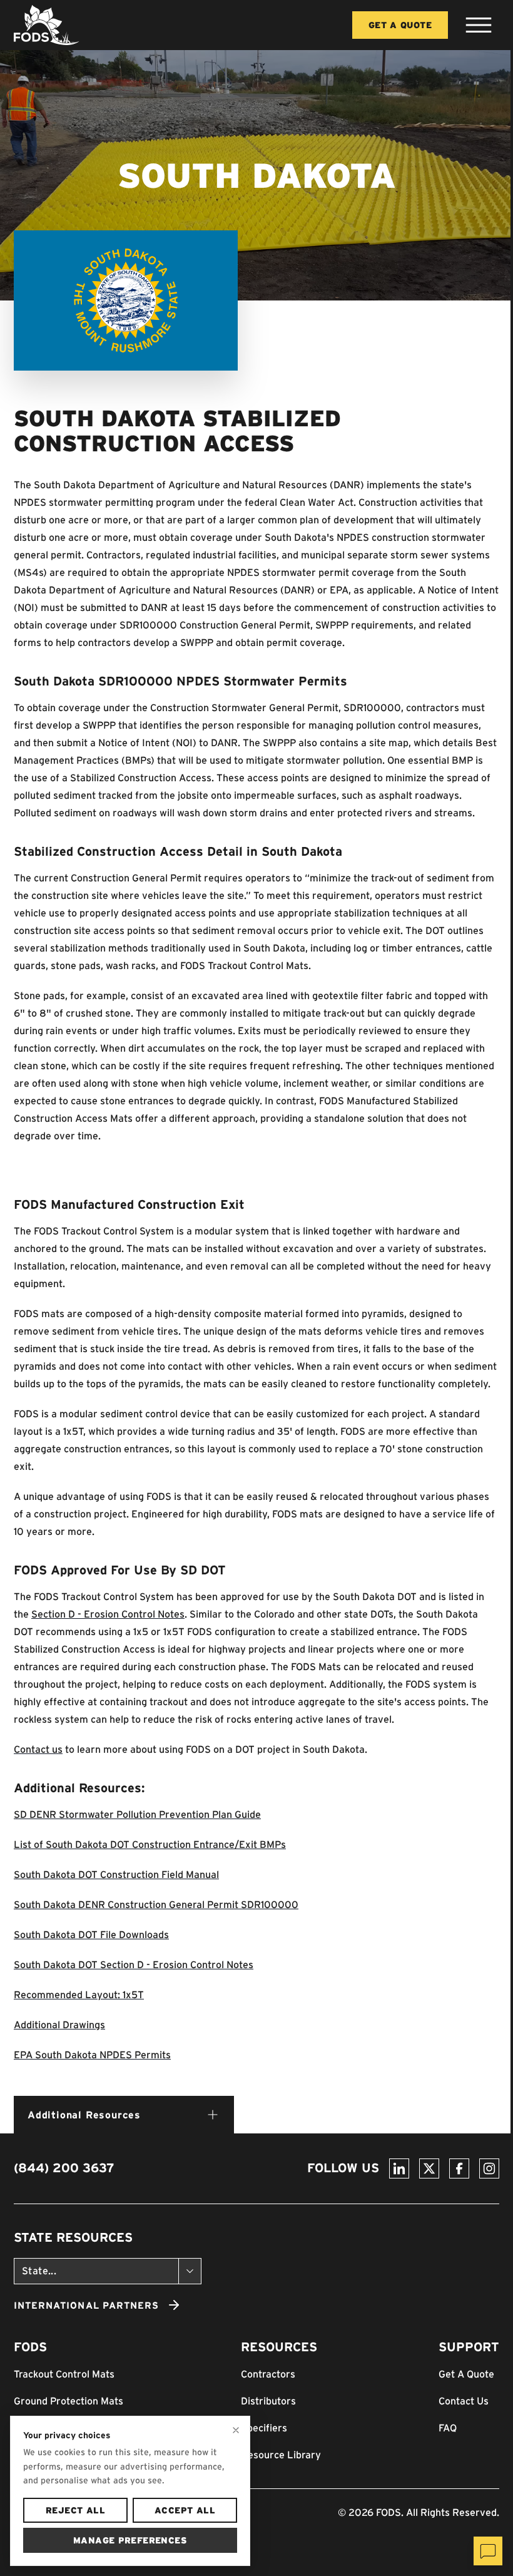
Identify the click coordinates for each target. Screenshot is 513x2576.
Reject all (75, 2510)
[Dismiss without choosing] (236, 2430)
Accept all (185, 2510)
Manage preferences (130, 2540)
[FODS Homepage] (47, 25)
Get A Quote (400, 25)
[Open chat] (488, 2551)
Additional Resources (84, 2115)
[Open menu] (479, 25)
